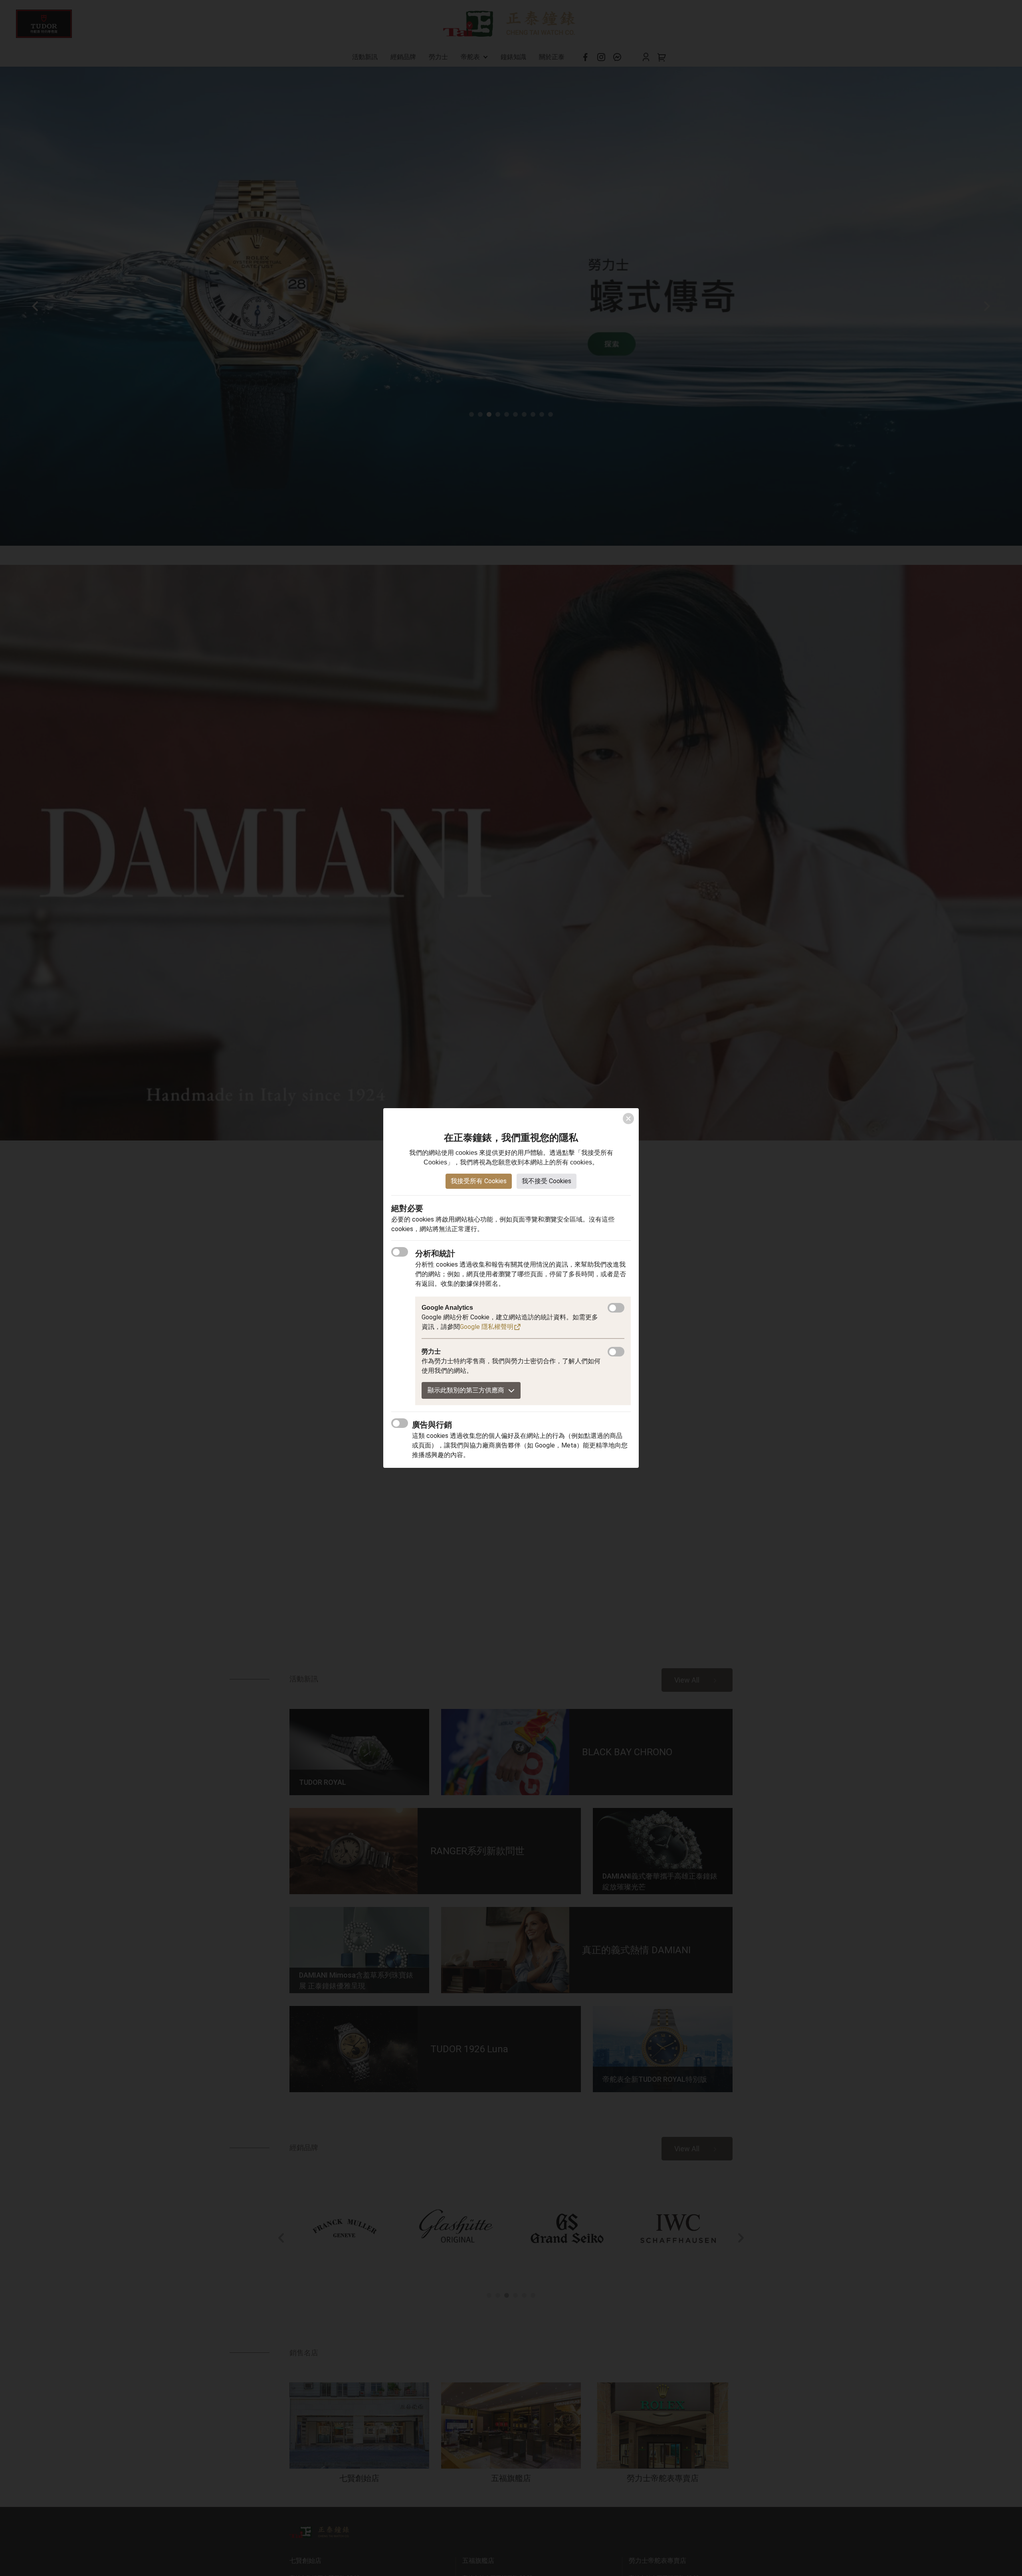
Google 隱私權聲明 (487, 1327)
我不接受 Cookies (547, 1181)
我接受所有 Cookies (479, 1181)
